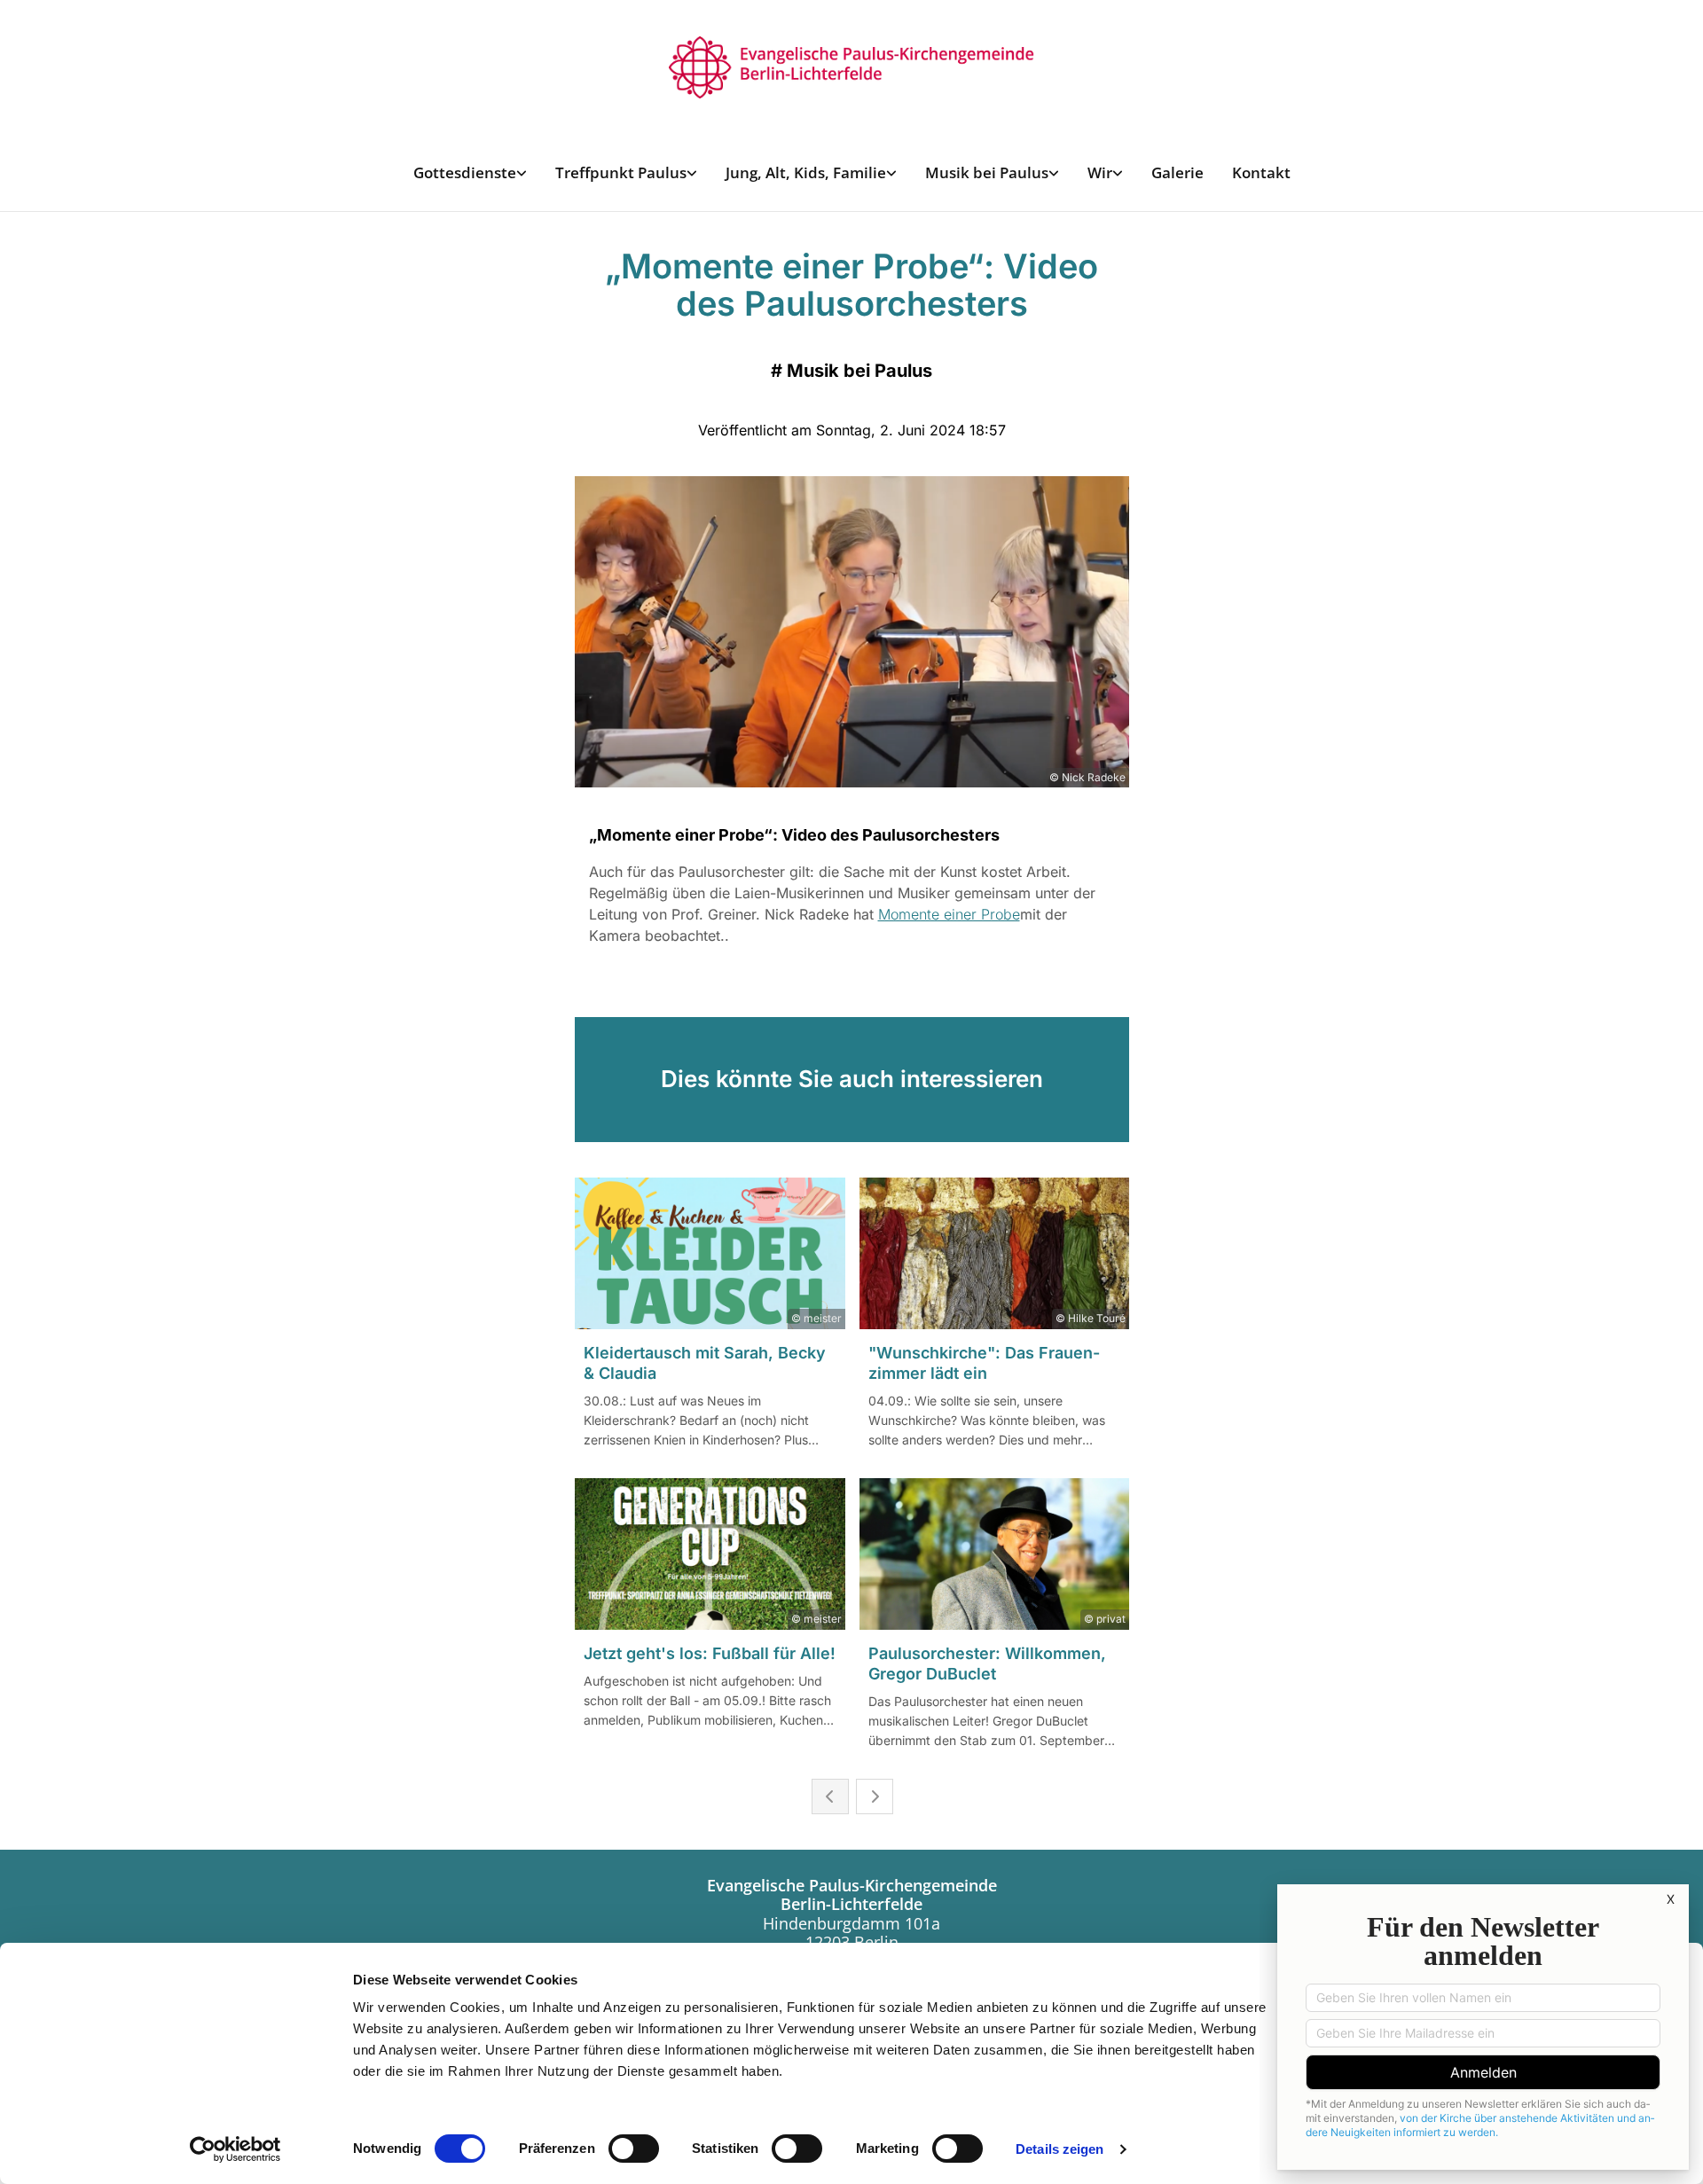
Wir (1100, 172)
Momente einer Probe (949, 914)
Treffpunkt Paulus (621, 172)
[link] (470, 172)
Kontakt (1261, 172)
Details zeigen (1059, 2149)
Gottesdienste (465, 172)
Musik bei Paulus (987, 172)
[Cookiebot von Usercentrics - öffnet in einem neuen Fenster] (235, 2149)
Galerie (1177, 172)
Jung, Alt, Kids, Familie (806, 172)
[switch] (634, 2149)
